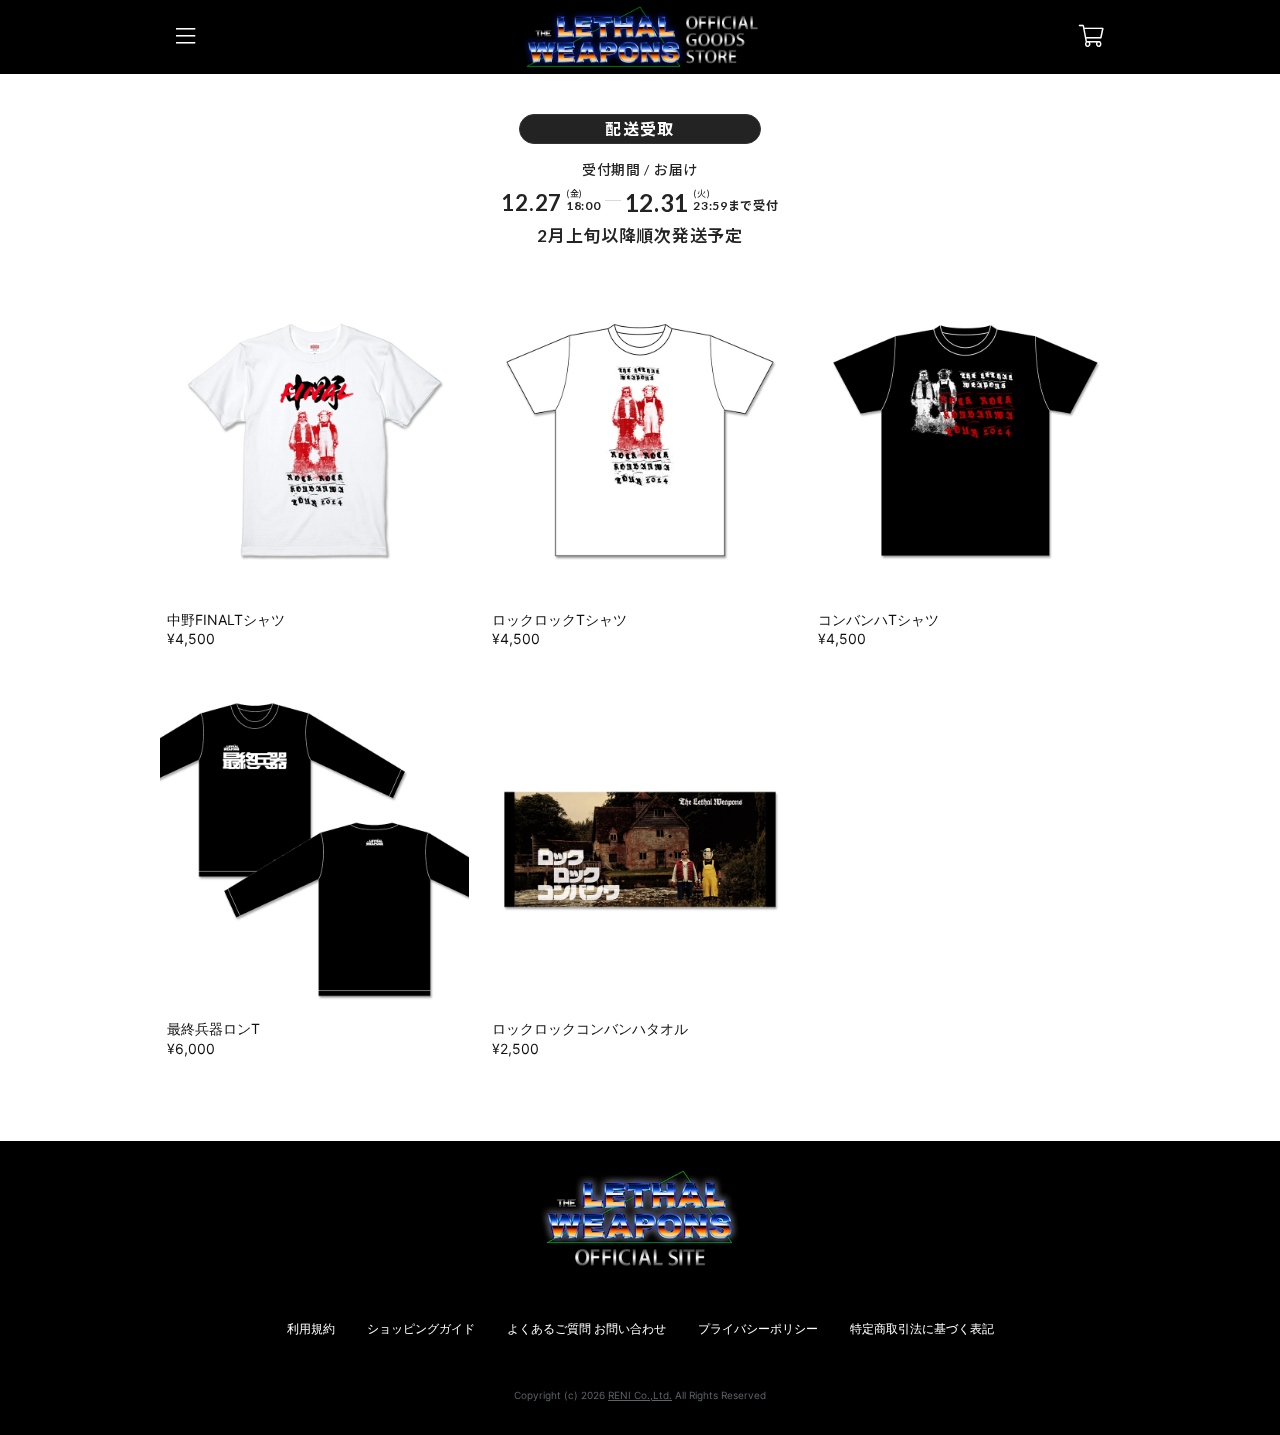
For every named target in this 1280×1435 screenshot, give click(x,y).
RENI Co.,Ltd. (640, 1395)
